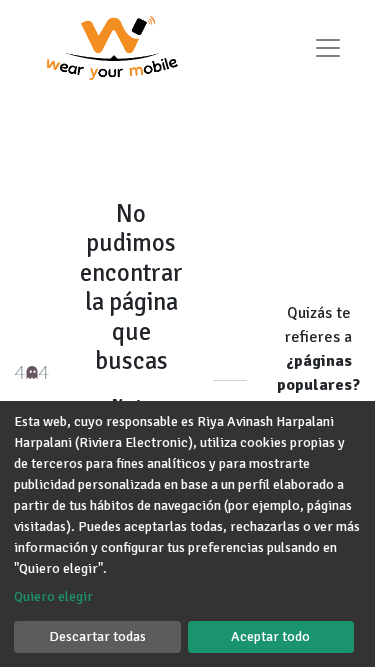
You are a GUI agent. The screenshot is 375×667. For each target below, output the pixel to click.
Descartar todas (97, 636)
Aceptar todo (270, 636)
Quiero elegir (53, 596)
